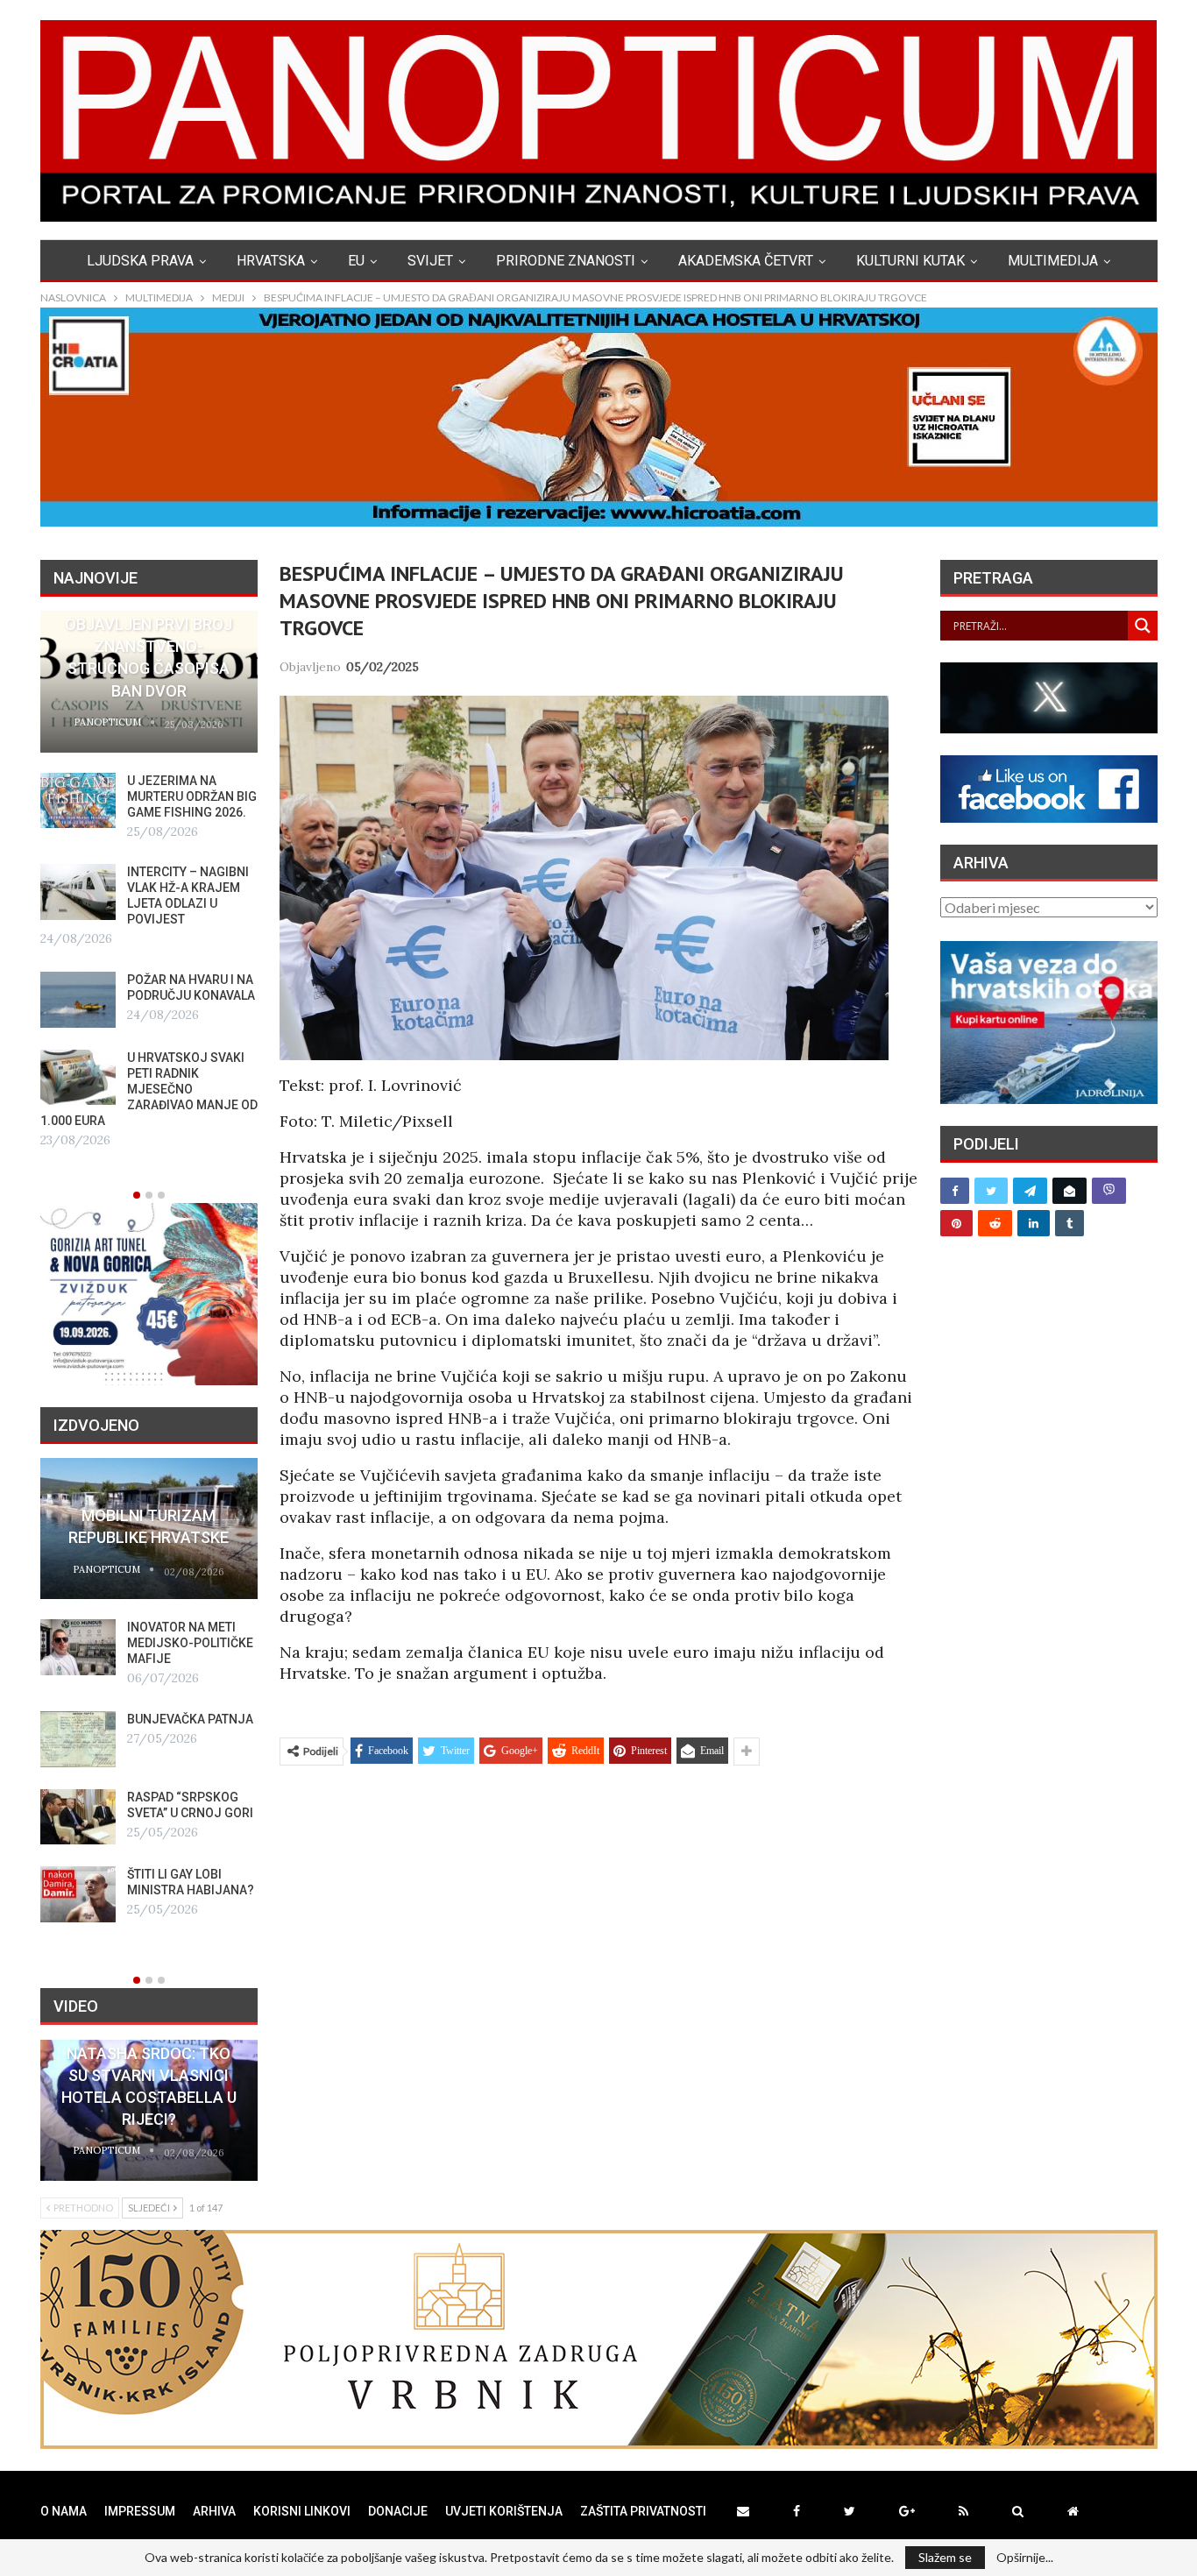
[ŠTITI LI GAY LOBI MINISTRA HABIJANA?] (78, 1894)
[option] (149, 881)
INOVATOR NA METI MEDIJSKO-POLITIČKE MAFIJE (190, 1643)
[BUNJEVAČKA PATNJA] (78, 1739)
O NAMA (64, 2511)
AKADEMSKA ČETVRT (746, 261)
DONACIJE (398, 2511)
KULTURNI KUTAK (910, 261)
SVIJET (430, 261)
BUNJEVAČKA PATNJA (190, 1719)
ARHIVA (214, 2511)
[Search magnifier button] (1143, 626)
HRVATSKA (271, 261)
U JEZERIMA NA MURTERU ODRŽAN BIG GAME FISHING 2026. (192, 796)
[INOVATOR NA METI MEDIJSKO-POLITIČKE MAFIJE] (78, 1647)
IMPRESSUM (140, 2511)
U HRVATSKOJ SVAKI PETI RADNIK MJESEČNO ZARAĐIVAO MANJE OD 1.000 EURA (149, 1089)
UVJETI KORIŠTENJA (504, 2511)
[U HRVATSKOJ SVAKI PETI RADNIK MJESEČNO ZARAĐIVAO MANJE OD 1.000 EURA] (78, 1078)
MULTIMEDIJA (1053, 261)
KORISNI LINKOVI (302, 2511)
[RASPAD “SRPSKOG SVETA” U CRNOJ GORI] (78, 1817)
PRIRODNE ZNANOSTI (566, 261)
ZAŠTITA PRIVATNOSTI (643, 2511)
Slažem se (945, 2557)
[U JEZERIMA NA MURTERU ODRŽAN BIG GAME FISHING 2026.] (78, 801)
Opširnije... (1025, 2558)
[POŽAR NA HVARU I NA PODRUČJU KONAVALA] (78, 1000)
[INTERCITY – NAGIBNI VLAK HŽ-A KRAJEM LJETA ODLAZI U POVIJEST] (78, 892)
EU (356, 261)
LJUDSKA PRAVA (140, 261)
